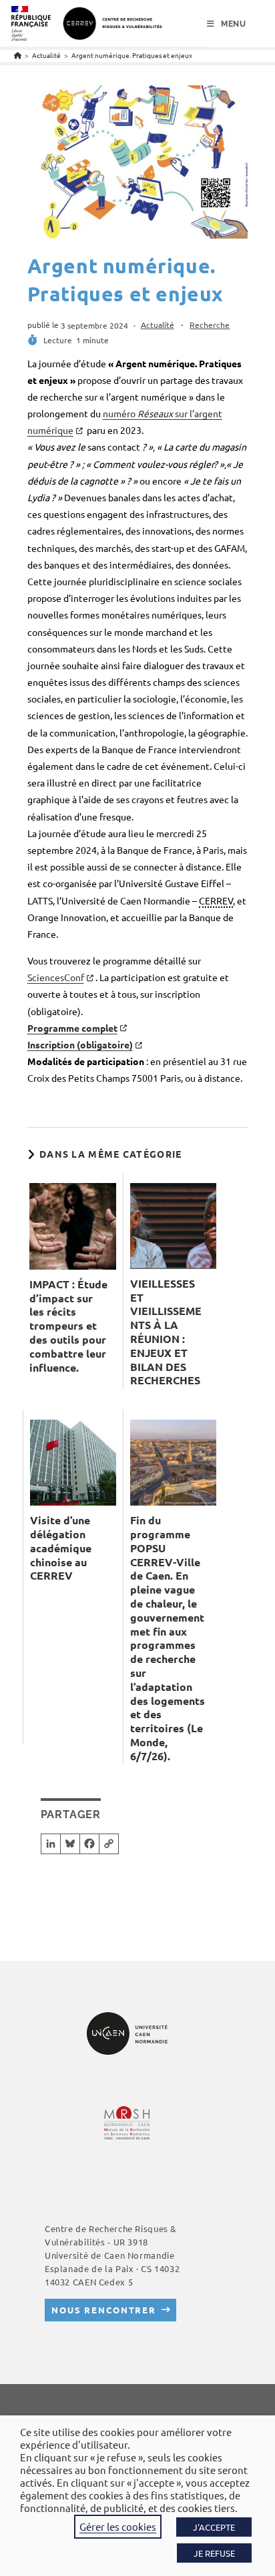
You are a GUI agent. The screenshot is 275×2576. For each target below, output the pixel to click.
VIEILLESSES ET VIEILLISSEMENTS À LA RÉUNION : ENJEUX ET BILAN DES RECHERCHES (166, 1332)
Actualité (158, 325)
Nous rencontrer (104, 2310)
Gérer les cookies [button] (118, 2526)
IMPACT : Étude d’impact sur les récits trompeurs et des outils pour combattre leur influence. (68, 1326)
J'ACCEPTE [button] (214, 2527)
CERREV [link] (216, 900)
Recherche (210, 325)
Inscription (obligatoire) (80, 1044)
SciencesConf (56, 977)
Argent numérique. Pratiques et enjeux (132, 55)
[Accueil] (18, 55)
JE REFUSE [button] (214, 2553)
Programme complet (72, 1028)
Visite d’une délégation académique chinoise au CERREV (61, 1548)
